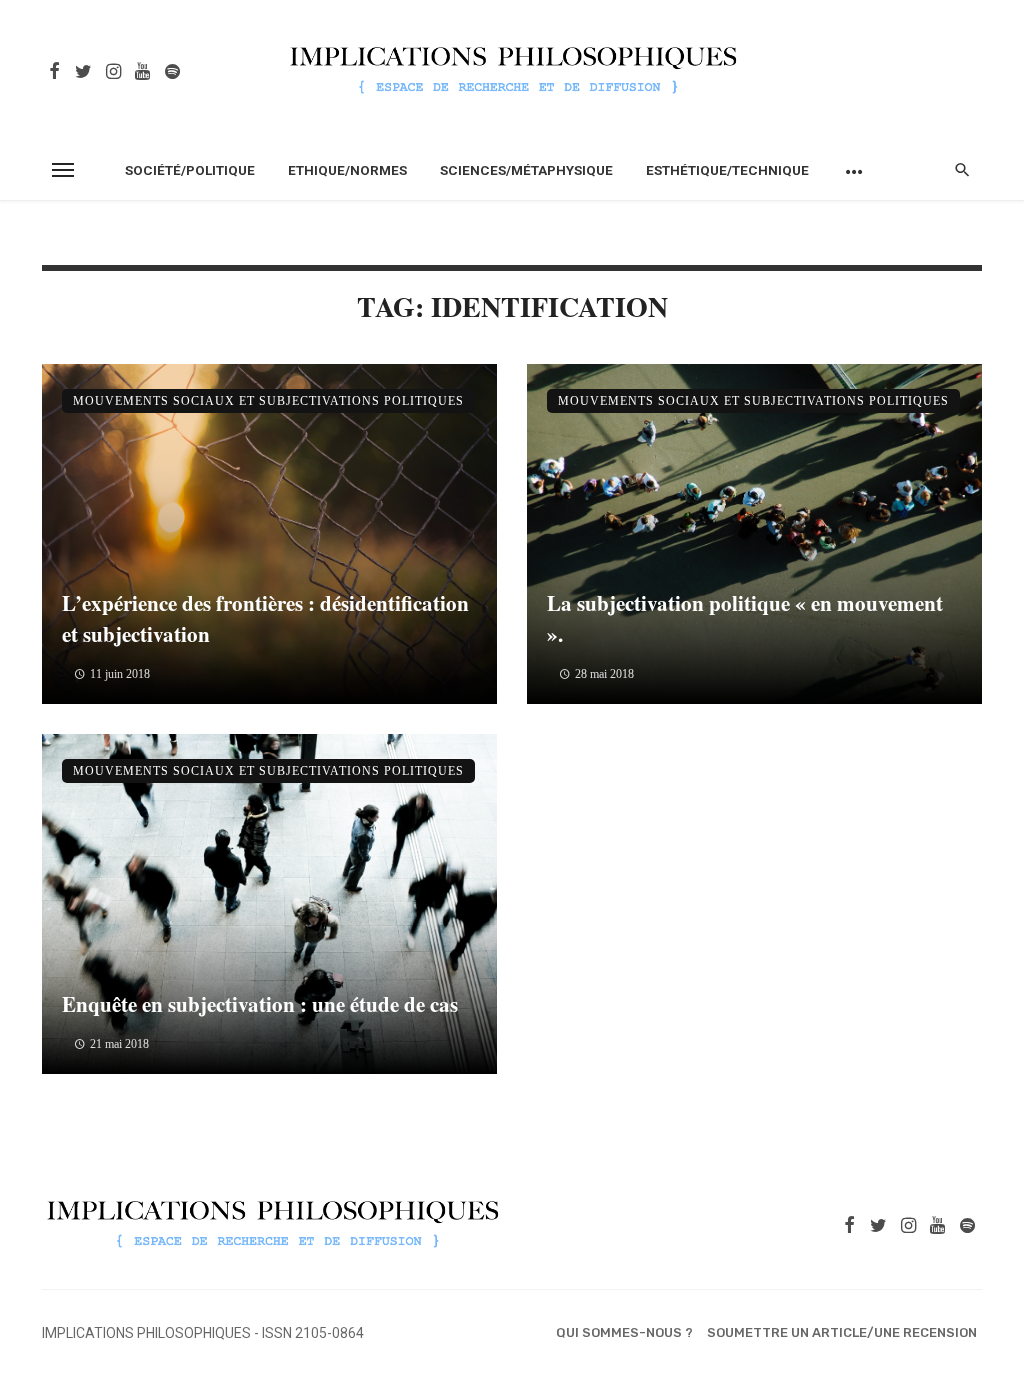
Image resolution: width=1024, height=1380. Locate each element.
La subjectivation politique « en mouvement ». (745, 619)
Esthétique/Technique (727, 170)
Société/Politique (190, 170)
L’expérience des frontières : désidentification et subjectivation (265, 619)
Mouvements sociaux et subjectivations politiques (268, 401)
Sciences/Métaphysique (526, 170)
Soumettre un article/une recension (842, 1332)
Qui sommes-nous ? (624, 1332)
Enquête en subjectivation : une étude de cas (260, 1004)
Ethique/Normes (347, 170)
